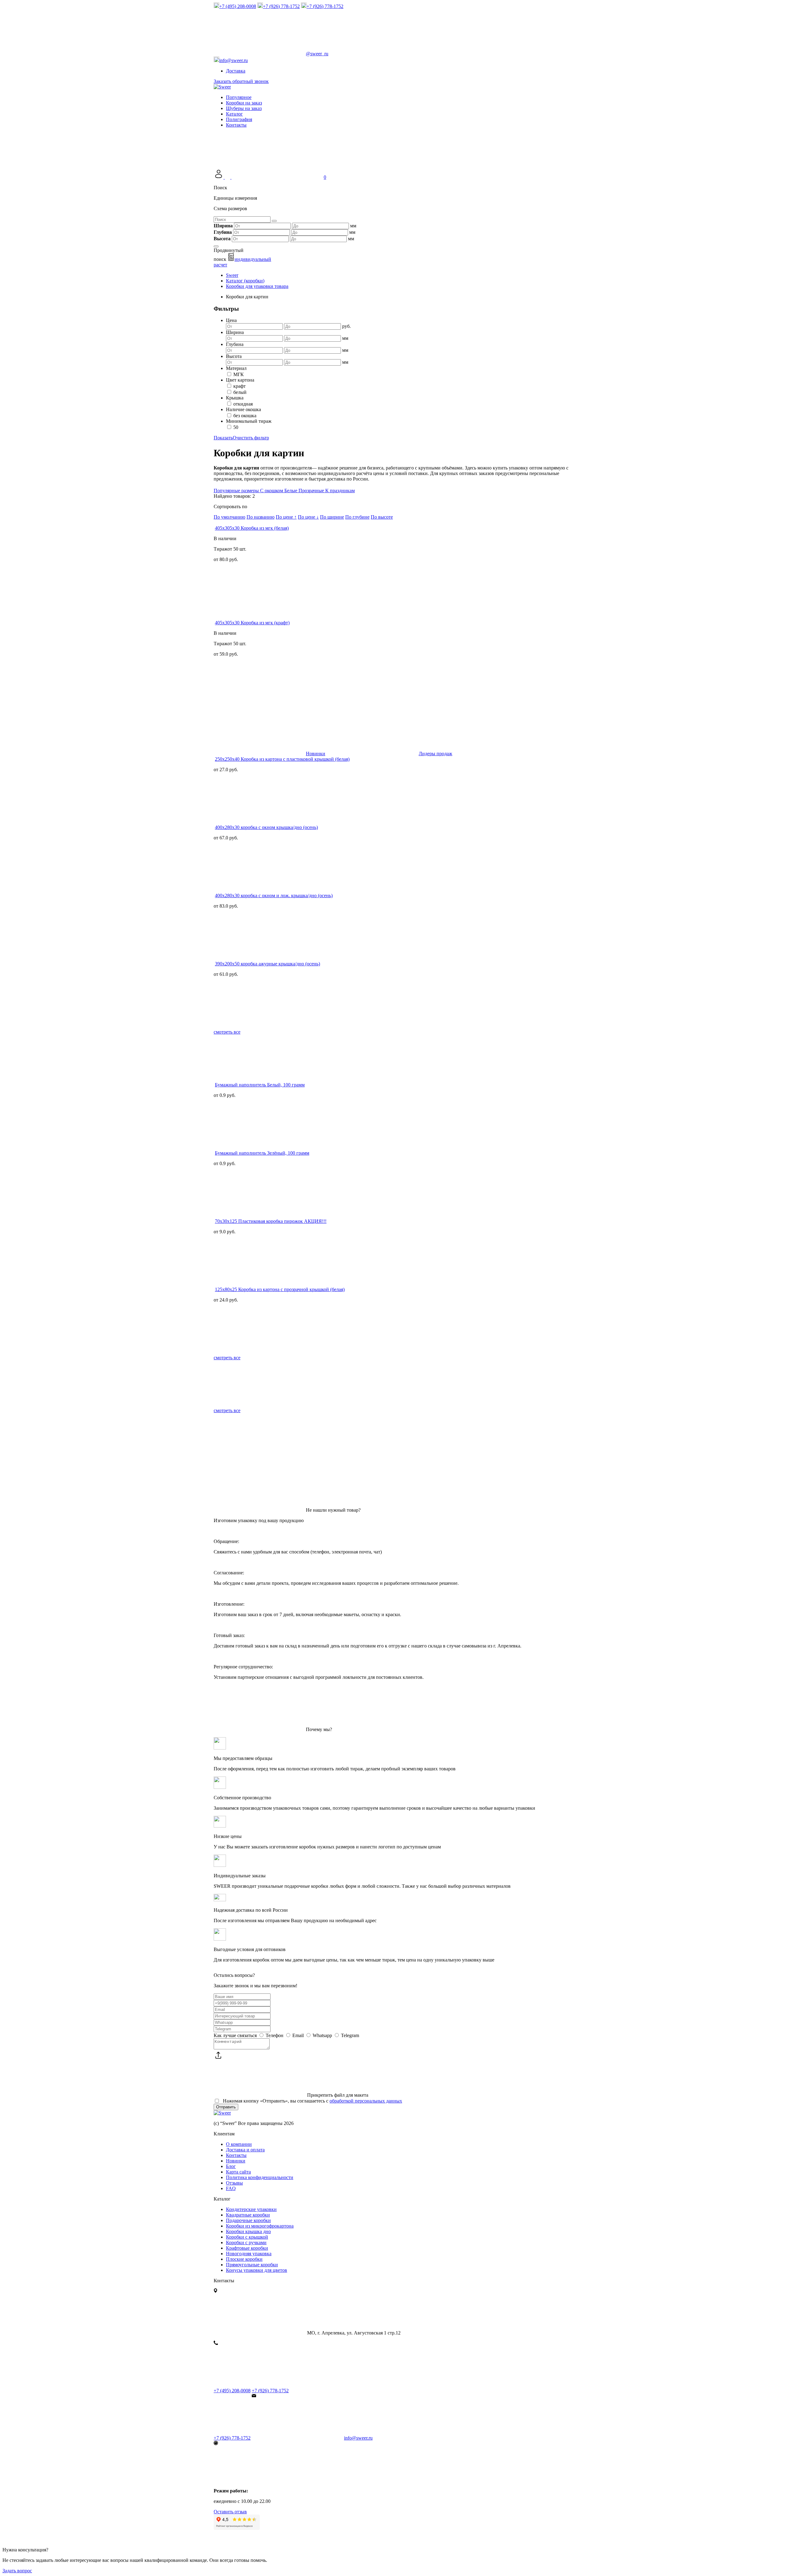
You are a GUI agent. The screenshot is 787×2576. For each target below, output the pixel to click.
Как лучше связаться (235, 2035)
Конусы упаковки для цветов (257, 2270)
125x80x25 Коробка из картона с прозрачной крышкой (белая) (280, 1289)
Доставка (236, 71)
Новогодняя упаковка (249, 2254)
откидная (243, 404)
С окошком (272, 491)
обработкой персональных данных (366, 2101)
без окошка (245, 416)
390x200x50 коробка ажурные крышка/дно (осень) (267, 964)
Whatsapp (322, 2035)
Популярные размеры (237, 491)
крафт (239, 386)
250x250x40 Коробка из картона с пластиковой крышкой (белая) (282, 759)
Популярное (239, 97)
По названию (261, 517)
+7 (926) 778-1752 (270, 2391)
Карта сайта (238, 2172)
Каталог (234, 114)
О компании (239, 2144)
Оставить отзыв (230, 2512)
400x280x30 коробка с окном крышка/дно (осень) (266, 827)
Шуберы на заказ (244, 108)
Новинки (316, 754)
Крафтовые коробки (247, 2248)
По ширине (332, 517)
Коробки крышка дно (248, 2231)
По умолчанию (229, 517)
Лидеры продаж (435, 754)
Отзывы (234, 2183)
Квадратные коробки (248, 2215)
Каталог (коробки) (245, 281)
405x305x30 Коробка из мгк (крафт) (252, 623)
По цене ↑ (286, 517)
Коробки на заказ (244, 103)
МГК (239, 374)
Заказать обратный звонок (241, 81)
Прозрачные (312, 491)
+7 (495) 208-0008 (232, 2391)
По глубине (357, 517)
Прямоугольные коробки (252, 2265)
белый (240, 392)
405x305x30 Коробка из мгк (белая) (252, 528)
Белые (291, 491)
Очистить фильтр (251, 438)
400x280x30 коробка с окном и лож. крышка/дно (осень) (274, 895)
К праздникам (340, 491)
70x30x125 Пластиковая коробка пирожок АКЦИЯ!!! (271, 1221)
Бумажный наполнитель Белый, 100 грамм (260, 1085)
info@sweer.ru (358, 2438)
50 (236, 427)
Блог (231, 2166)
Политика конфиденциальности (260, 2177)
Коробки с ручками (246, 2242)
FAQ (231, 2188)
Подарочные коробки (248, 2220)
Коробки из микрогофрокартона (260, 2226)
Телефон (275, 2035)
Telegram (349, 2035)
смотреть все (227, 1032)
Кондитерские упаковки (251, 2209)
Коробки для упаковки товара (257, 286)
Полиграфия (239, 119)
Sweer (232, 275)
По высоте (382, 517)
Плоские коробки (244, 2259)
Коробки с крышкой (247, 2237)
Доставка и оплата (245, 2150)
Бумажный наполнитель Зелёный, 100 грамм (262, 1153)
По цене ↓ (308, 517)
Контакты (236, 125)
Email (298, 2035)
